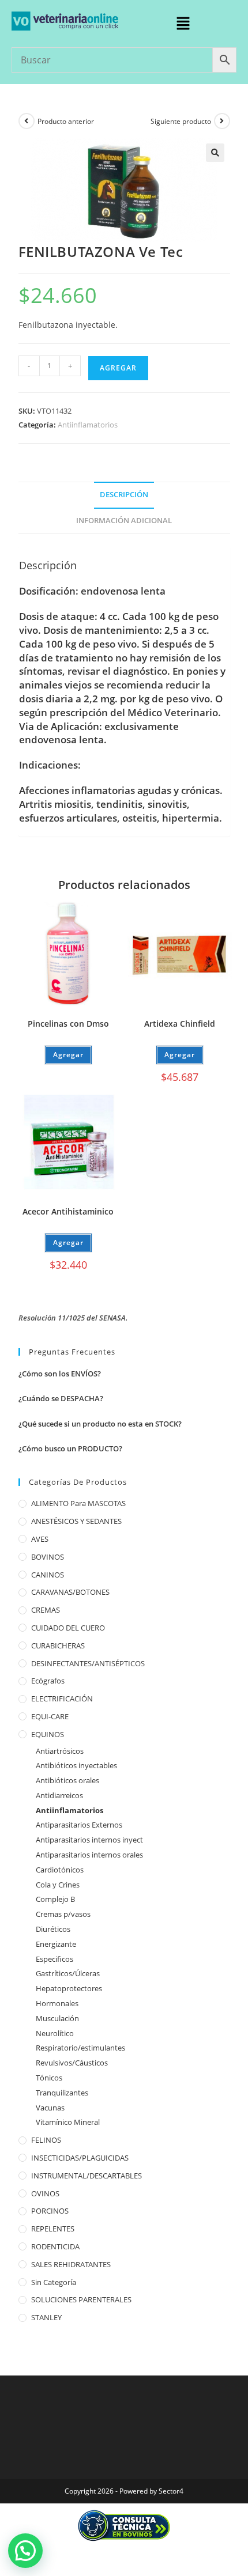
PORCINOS (50, 2211)
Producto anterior (66, 121)
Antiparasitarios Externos (79, 1825)
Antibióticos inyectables (76, 1765)
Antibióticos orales (67, 1780)
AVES (40, 1539)
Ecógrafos (48, 1681)
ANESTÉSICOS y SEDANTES (76, 1521)
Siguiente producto (181, 121)
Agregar (118, 368)
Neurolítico (55, 2033)
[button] (183, 24)
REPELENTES (53, 2229)
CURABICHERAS (58, 1646)
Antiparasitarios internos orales (89, 1855)
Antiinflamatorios (88, 425)
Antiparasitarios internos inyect (89, 1840)
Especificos (55, 1959)
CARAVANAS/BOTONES (70, 1592)
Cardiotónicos (60, 1870)
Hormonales (57, 2003)
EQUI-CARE (50, 1716)
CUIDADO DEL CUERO (68, 1628)
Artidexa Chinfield (180, 1024)
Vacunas (50, 2108)
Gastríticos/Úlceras (68, 1973)
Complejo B (55, 1899)
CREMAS (46, 1610)
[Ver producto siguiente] (222, 121)
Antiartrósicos (60, 1751)
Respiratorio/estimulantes (80, 2048)
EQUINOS (48, 1734)
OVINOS (45, 2193)
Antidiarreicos (59, 1795)
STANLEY (46, 2317)
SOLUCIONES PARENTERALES (81, 2299)
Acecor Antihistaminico (68, 1211)
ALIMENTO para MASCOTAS (78, 1503)
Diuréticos (53, 1929)
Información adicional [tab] (124, 521)
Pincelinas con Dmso (68, 1024)
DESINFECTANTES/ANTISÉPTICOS (88, 1663)
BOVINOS (48, 1557)
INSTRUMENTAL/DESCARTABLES (87, 2176)
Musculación (57, 2018)
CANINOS (48, 1575)
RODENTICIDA (55, 2246)
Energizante (56, 1944)
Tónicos (49, 2078)
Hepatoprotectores (69, 1988)
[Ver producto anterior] (27, 121)
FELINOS (46, 2140)
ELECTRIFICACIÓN (62, 1699)
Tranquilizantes (62, 2093)
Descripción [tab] (124, 495)
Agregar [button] (180, 1055)
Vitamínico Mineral (68, 2122)
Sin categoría (54, 2282)
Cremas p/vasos (63, 1914)
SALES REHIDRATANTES (71, 2264)
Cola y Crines (58, 1885)
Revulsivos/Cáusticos (72, 2063)
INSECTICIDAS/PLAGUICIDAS (80, 2158)
